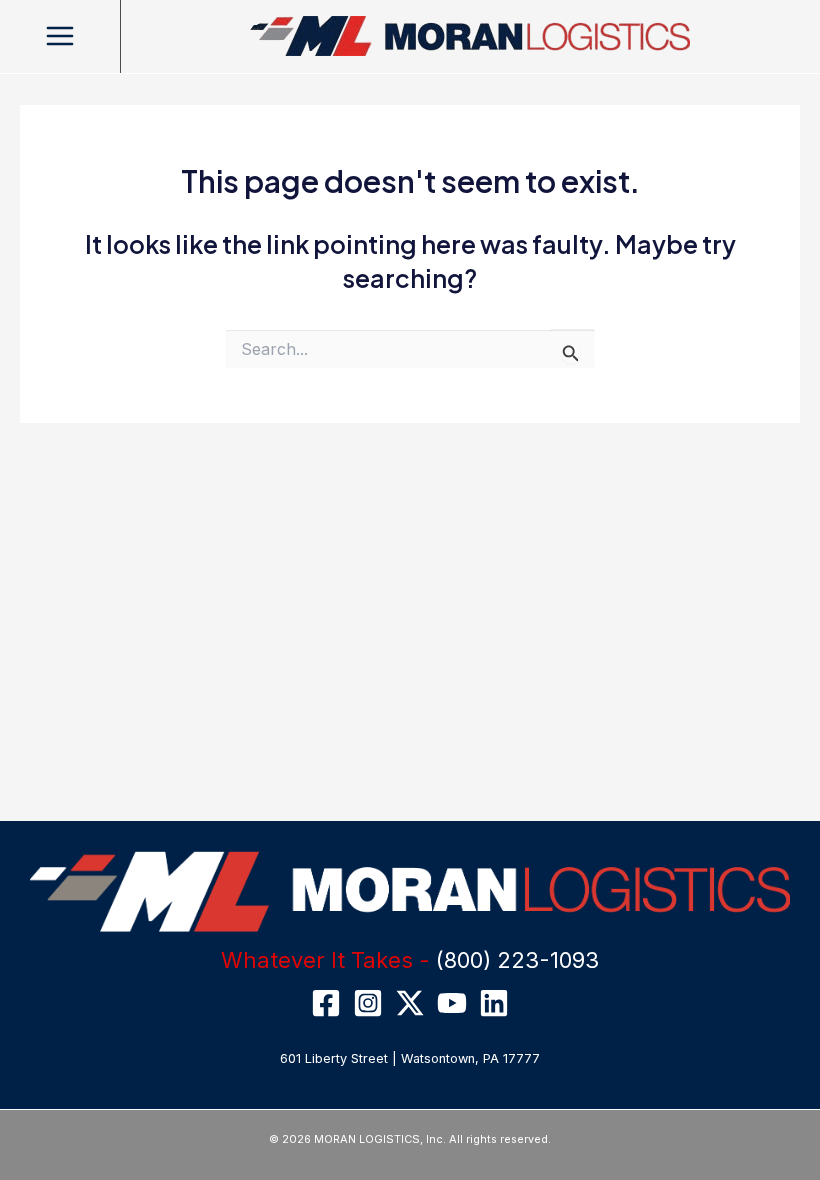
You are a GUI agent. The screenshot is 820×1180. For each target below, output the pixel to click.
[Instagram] (368, 1003)
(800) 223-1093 (517, 960)
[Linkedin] (494, 1003)
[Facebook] (326, 1003)
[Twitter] (410, 1003)
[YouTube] (452, 1003)
